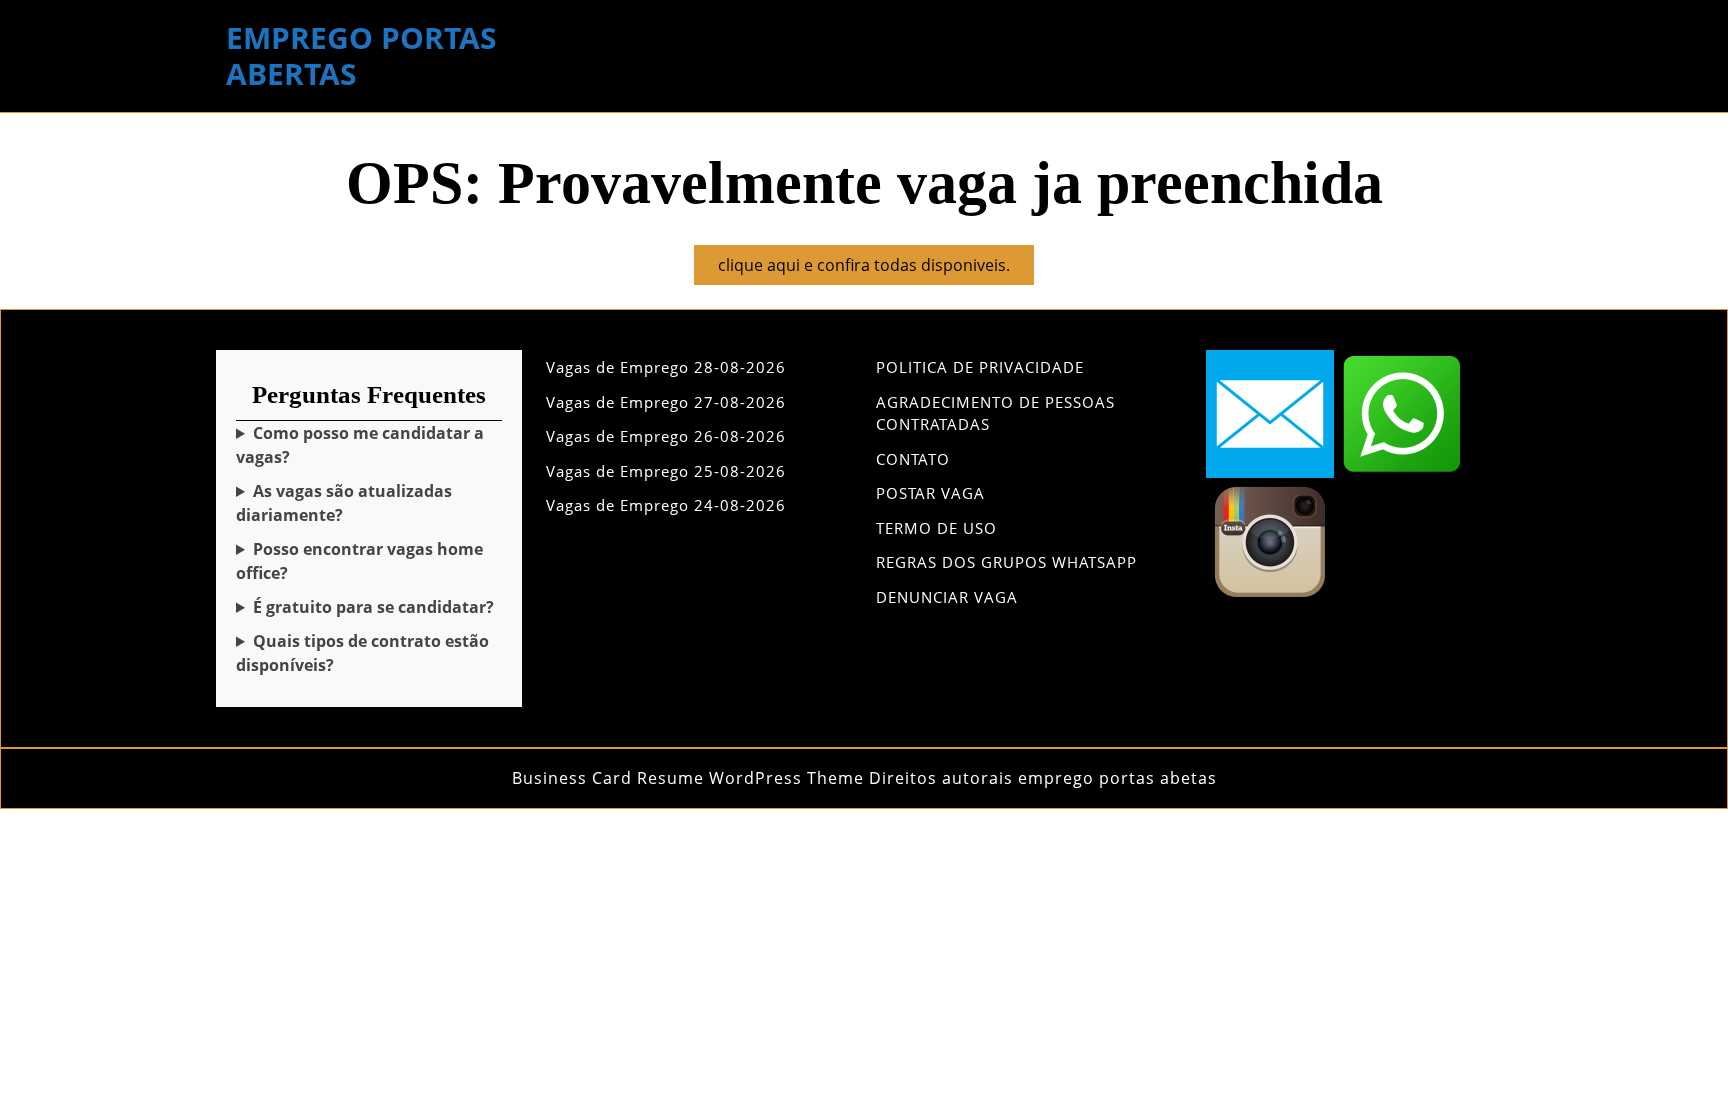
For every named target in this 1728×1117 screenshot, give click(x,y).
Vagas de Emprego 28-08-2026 (666, 367)
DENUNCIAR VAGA (947, 597)
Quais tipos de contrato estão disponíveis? (362, 653)
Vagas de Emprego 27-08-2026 (666, 402)
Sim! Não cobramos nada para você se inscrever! (365, 607)
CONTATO (913, 459)
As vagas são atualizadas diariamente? (344, 503)
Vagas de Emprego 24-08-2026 (666, 505)
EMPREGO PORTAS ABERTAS (361, 55)
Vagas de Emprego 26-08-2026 (666, 436)
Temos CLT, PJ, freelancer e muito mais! (363, 653)
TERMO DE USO (936, 528)
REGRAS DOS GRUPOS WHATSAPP (1006, 562)
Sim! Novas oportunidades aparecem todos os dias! (364, 503)
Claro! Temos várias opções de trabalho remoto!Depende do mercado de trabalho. (360, 561)
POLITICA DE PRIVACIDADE (980, 367)
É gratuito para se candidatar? (373, 607)
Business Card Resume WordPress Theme (688, 778)
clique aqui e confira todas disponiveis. (876, 269)
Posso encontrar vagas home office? (359, 561)
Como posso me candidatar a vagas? (360, 445)
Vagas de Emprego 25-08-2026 (666, 471)
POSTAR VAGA (930, 493)
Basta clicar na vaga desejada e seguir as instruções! (365, 445)
